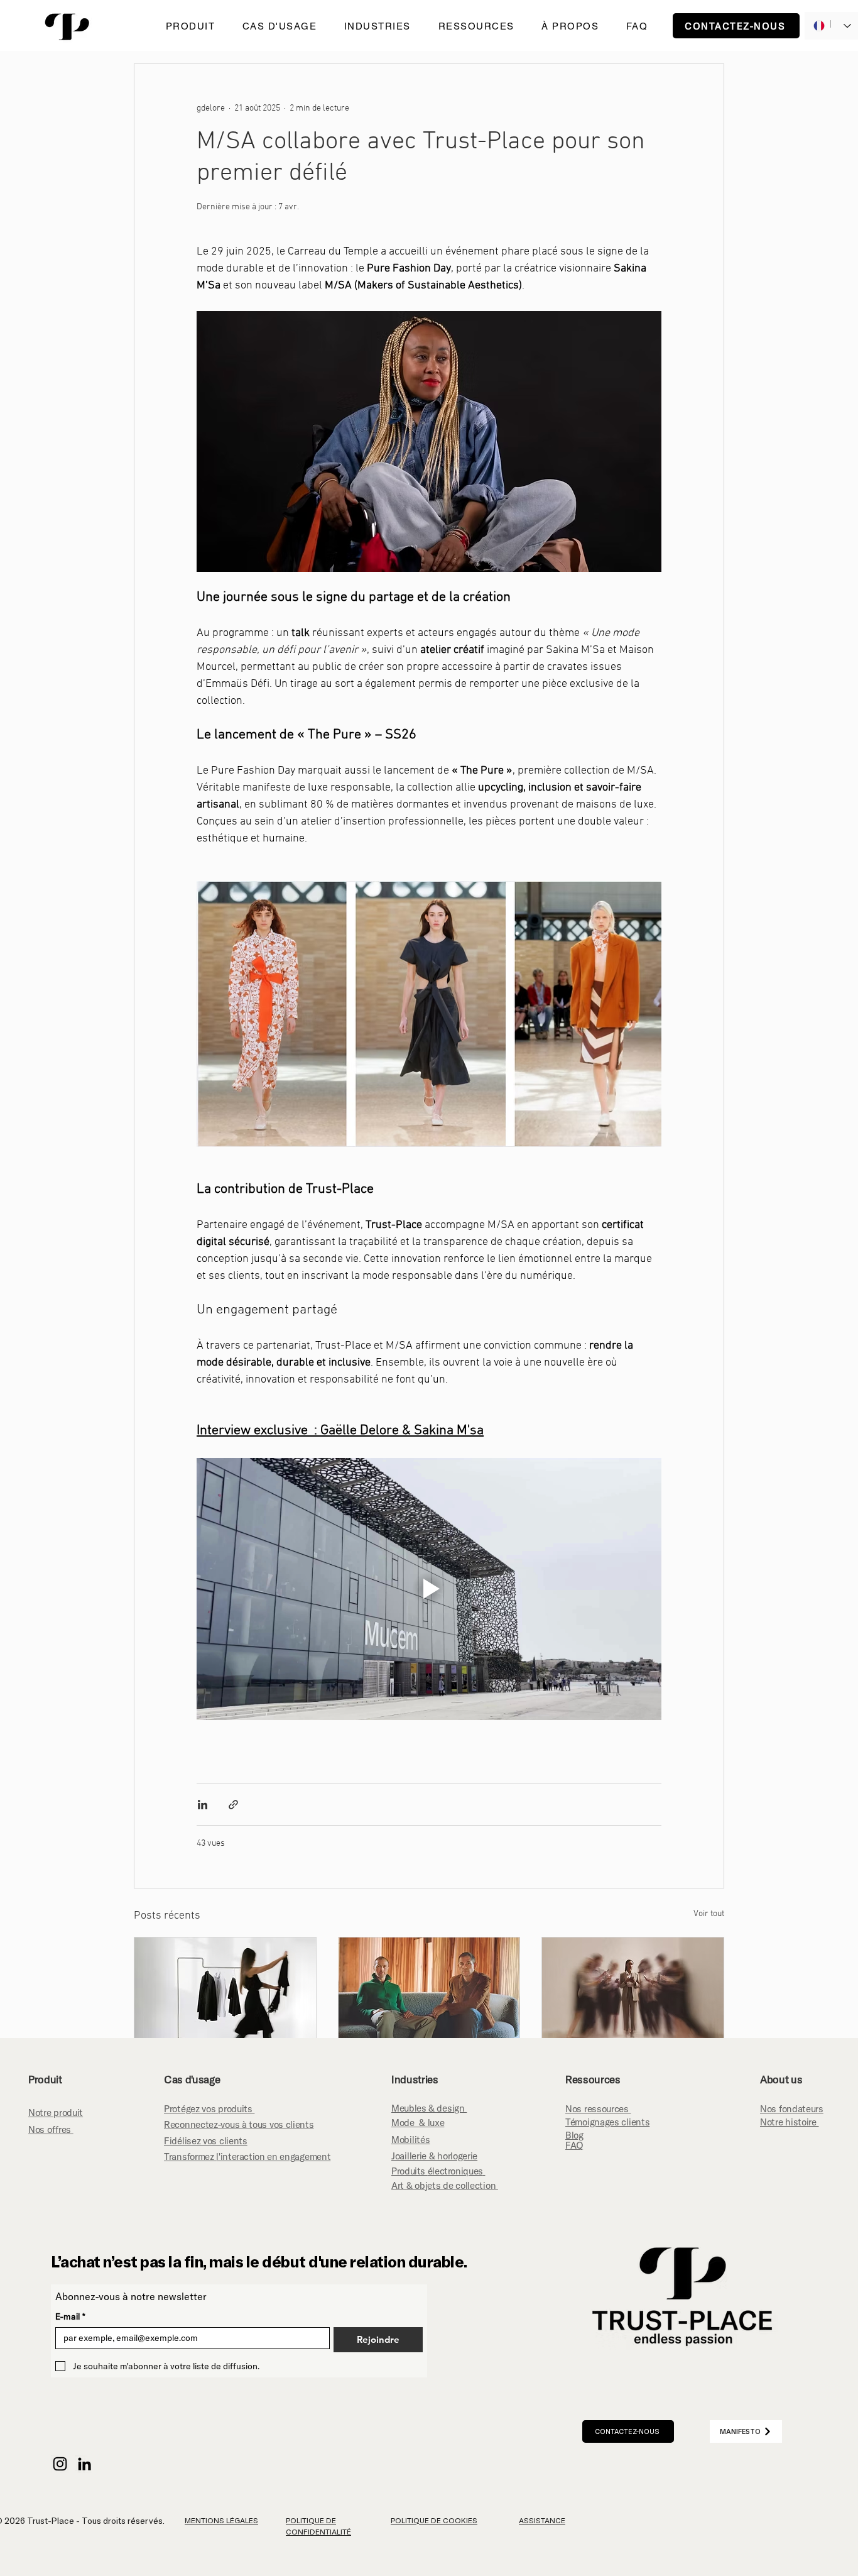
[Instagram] (60, 2464)
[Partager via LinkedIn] (203, 1805)
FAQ (574, 2145)
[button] (190, 26)
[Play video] (429, 1589)
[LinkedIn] (84, 2464)
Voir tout (709, 1914)
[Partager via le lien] (233, 1805)
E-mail (70, 2317)
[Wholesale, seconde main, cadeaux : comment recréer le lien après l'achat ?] (225, 1988)
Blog (574, 2135)
